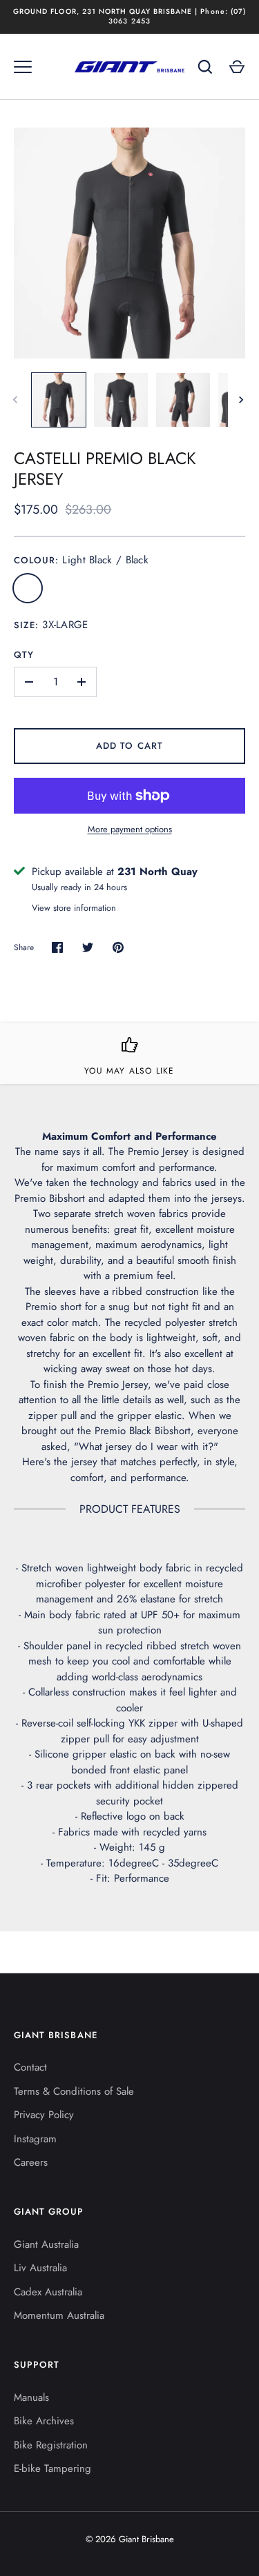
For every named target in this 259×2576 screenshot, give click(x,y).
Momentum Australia (59, 2315)
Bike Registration (51, 2445)
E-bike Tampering (52, 2468)
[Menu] (23, 67)
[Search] (205, 67)
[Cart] (237, 67)
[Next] (242, 400)
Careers (31, 2162)
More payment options (130, 829)
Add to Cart (129, 746)
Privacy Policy (44, 2115)
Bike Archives (44, 2421)
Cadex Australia (48, 2292)
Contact (30, 2067)
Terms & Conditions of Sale (74, 2091)
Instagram (35, 2139)
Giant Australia (46, 2244)
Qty (24, 655)
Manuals (31, 2397)
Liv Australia (40, 2268)
